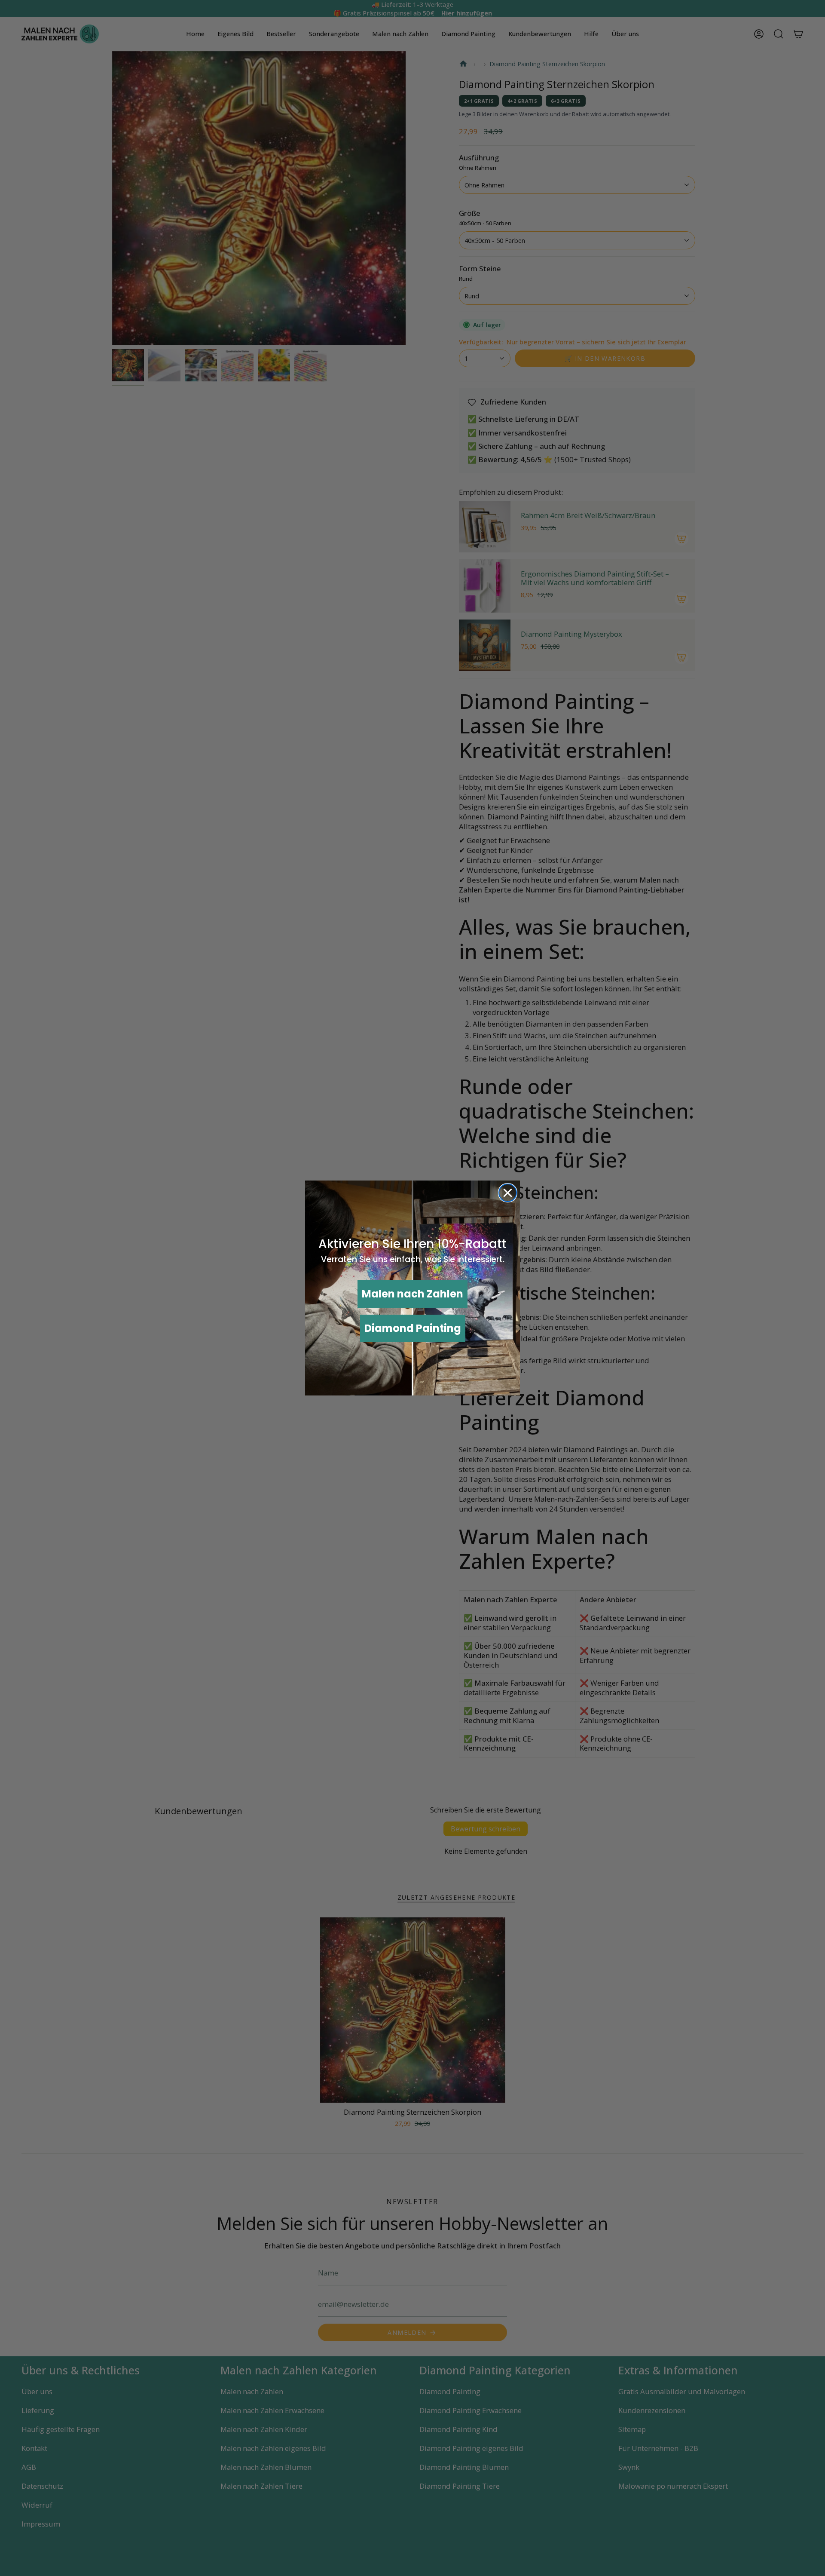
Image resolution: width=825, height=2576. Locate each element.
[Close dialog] (508, 1193)
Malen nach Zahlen (412, 1294)
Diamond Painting (413, 1328)
